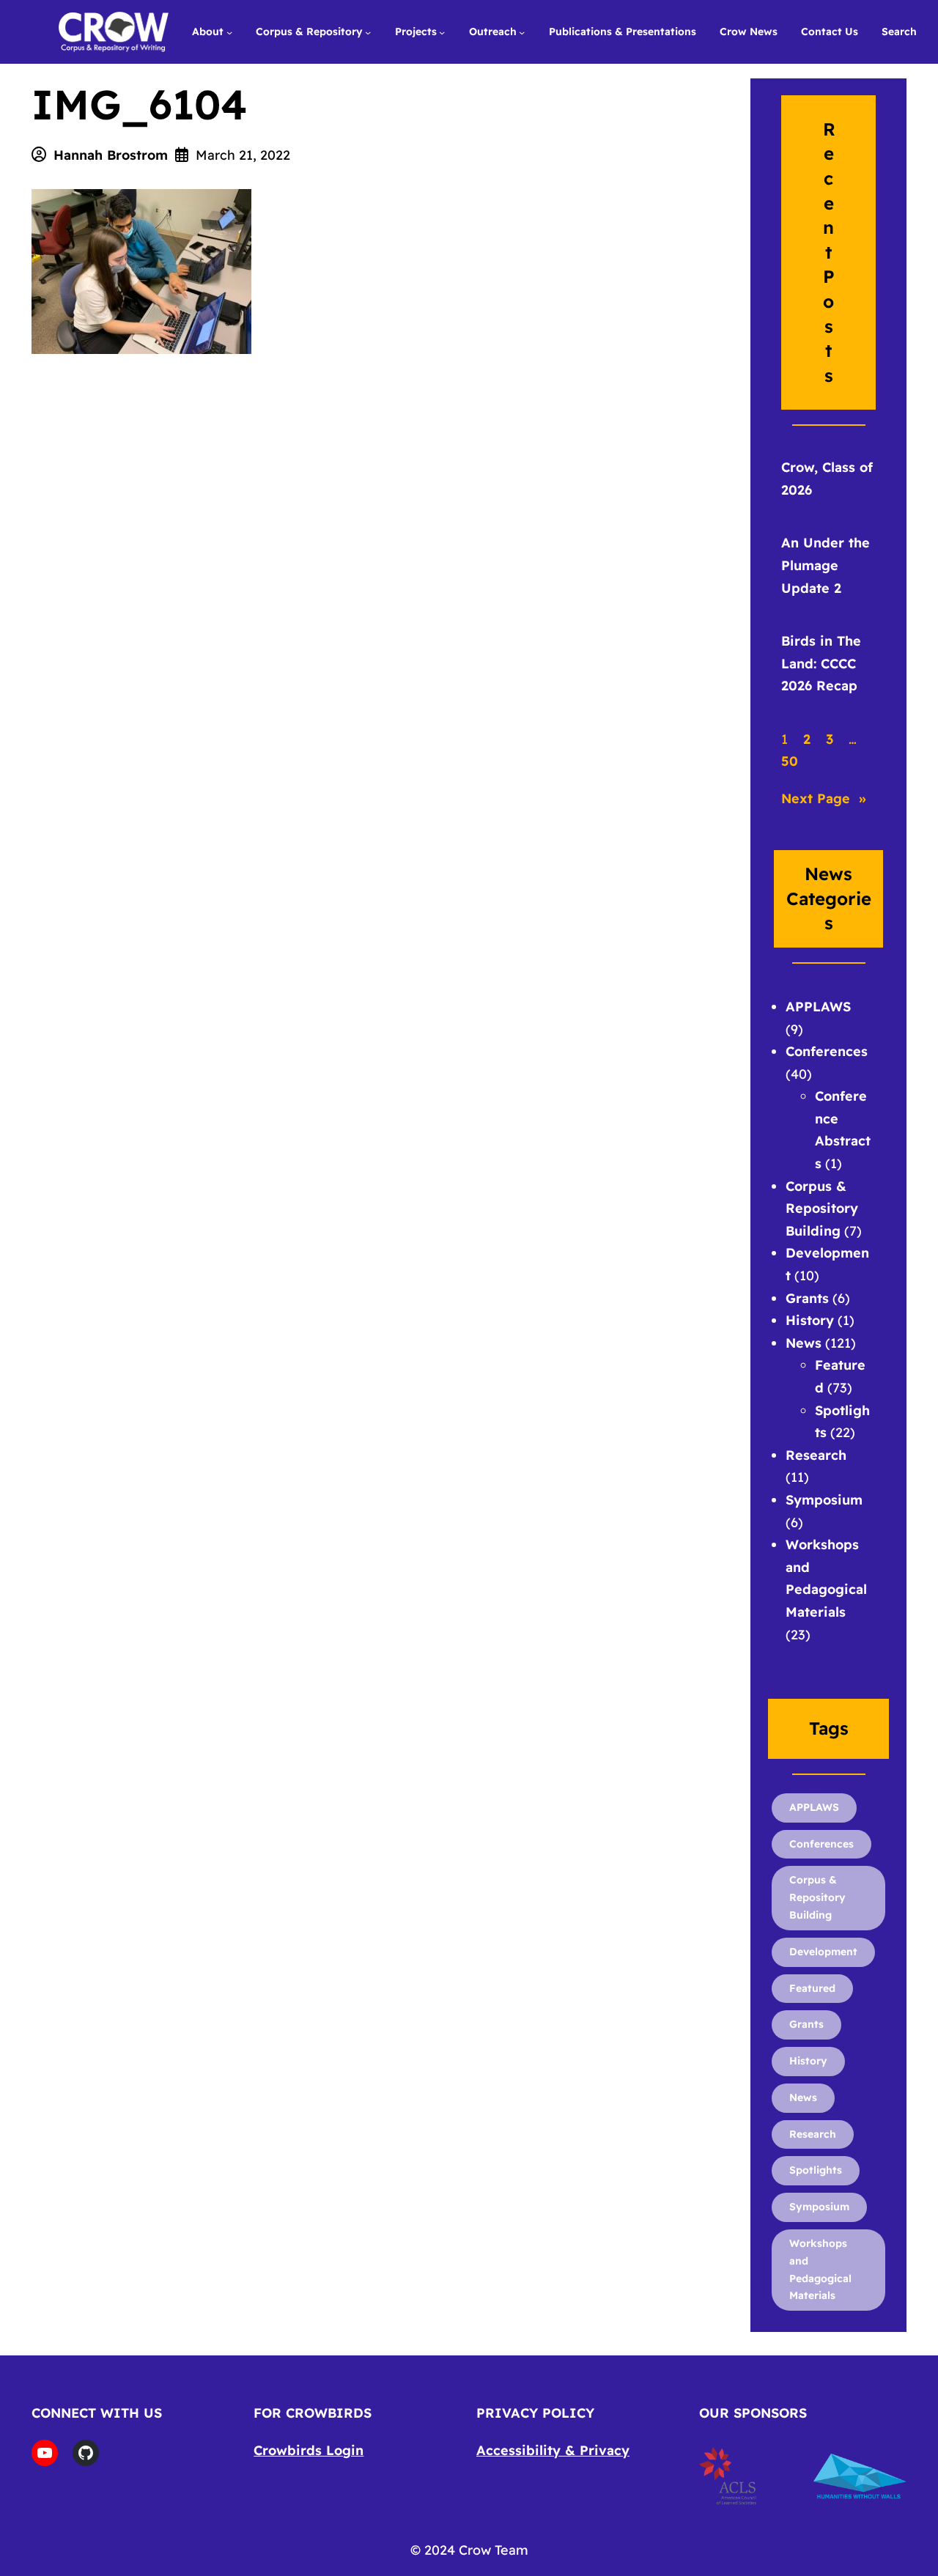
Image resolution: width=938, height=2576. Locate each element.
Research (816, 1455)
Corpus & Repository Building (822, 1208)
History (810, 1320)
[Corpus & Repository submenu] (368, 32)
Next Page (824, 798)
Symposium (824, 1500)
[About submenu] (229, 32)
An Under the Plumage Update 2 (826, 565)
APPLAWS (818, 1007)
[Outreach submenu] (522, 32)
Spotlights (816, 2170)
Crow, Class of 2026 (827, 479)
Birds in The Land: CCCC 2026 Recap (821, 663)
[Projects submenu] (442, 32)
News (804, 1343)
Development (823, 1952)
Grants (807, 1298)
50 (790, 761)
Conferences (827, 1051)
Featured (812, 1988)
